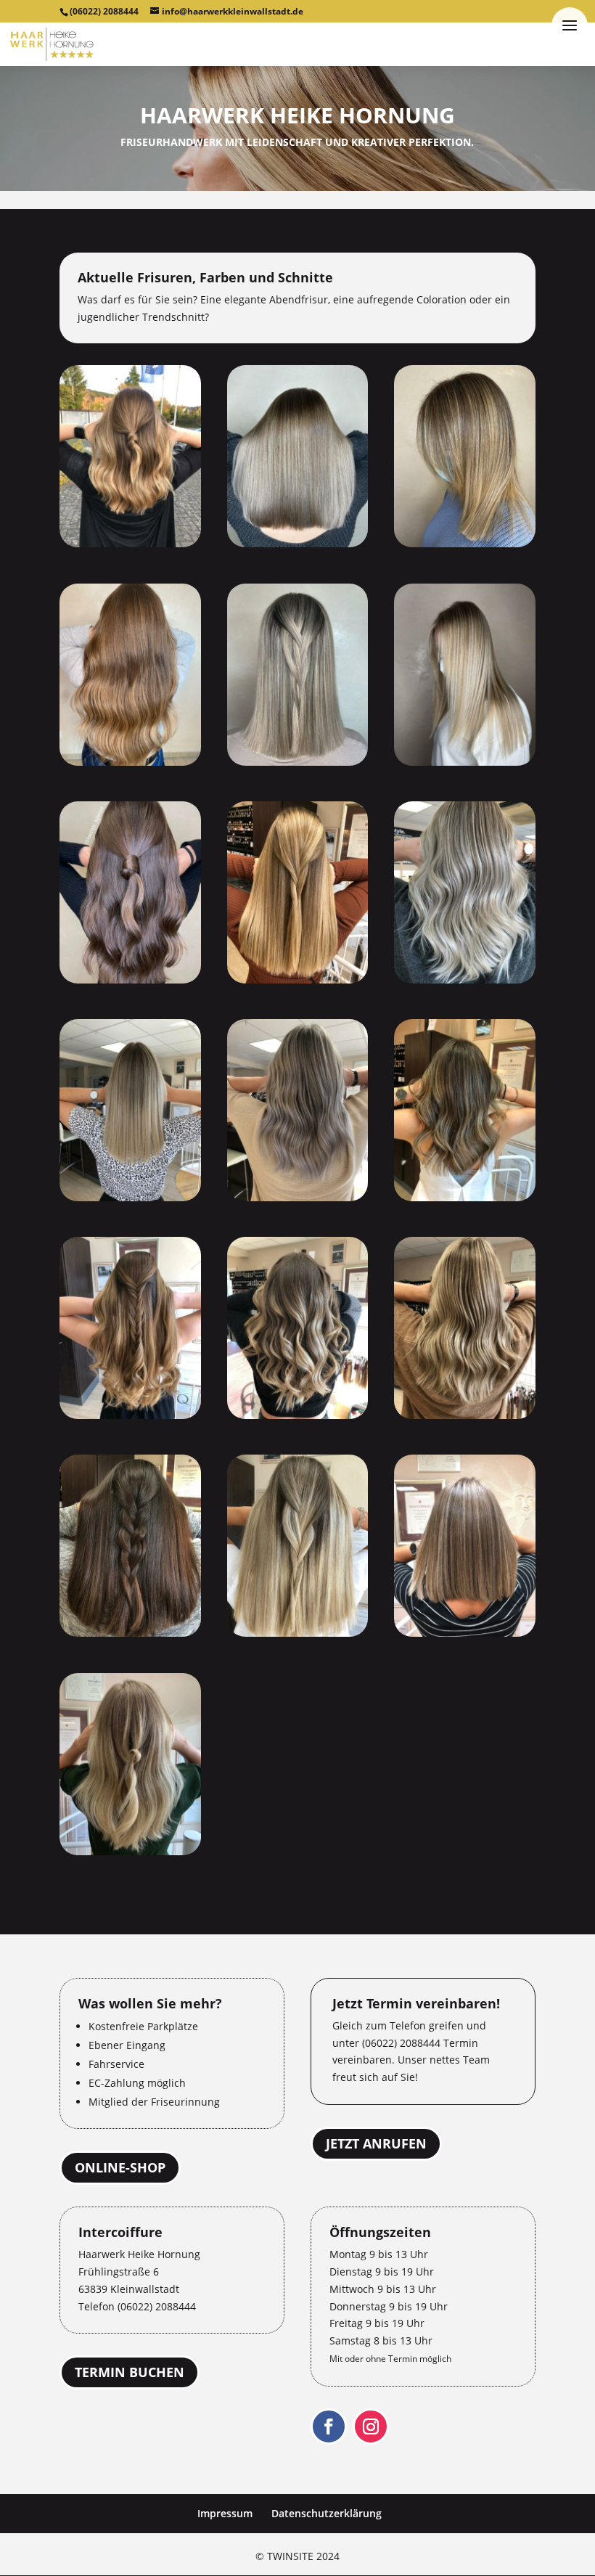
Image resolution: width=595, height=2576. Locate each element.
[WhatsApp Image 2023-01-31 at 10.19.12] (298, 1633)
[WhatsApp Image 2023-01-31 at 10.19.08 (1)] (130, 1197)
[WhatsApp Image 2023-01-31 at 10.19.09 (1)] (465, 1197)
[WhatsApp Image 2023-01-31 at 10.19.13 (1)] (465, 1633)
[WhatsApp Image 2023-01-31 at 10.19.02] (130, 543)
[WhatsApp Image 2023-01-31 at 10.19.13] (130, 1851)
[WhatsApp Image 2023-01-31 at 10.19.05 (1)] (298, 762)
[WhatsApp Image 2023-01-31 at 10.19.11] (130, 1633)
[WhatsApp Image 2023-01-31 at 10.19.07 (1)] (298, 980)
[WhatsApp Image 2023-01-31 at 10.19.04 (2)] (465, 543)
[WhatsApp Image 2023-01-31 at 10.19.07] (465, 980)
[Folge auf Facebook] (329, 2426)
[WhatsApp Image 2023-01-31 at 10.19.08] (298, 1197)
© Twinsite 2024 (297, 2556)
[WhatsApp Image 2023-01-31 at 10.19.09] (130, 1415)
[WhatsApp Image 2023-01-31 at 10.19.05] (465, 762)
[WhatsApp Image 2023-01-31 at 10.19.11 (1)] (465, 1415)
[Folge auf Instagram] (371, 2426)
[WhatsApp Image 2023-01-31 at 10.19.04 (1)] (298, 543)
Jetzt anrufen (376, 2143)
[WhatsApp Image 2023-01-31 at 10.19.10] (298, 1415)
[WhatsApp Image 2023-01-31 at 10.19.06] (130, 980)
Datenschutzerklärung (327, 2513)
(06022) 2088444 (104, 11)
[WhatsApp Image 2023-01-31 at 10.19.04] (130, 762)
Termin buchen (130, 2373)
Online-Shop (120, 2167)
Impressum (225, 2513)
